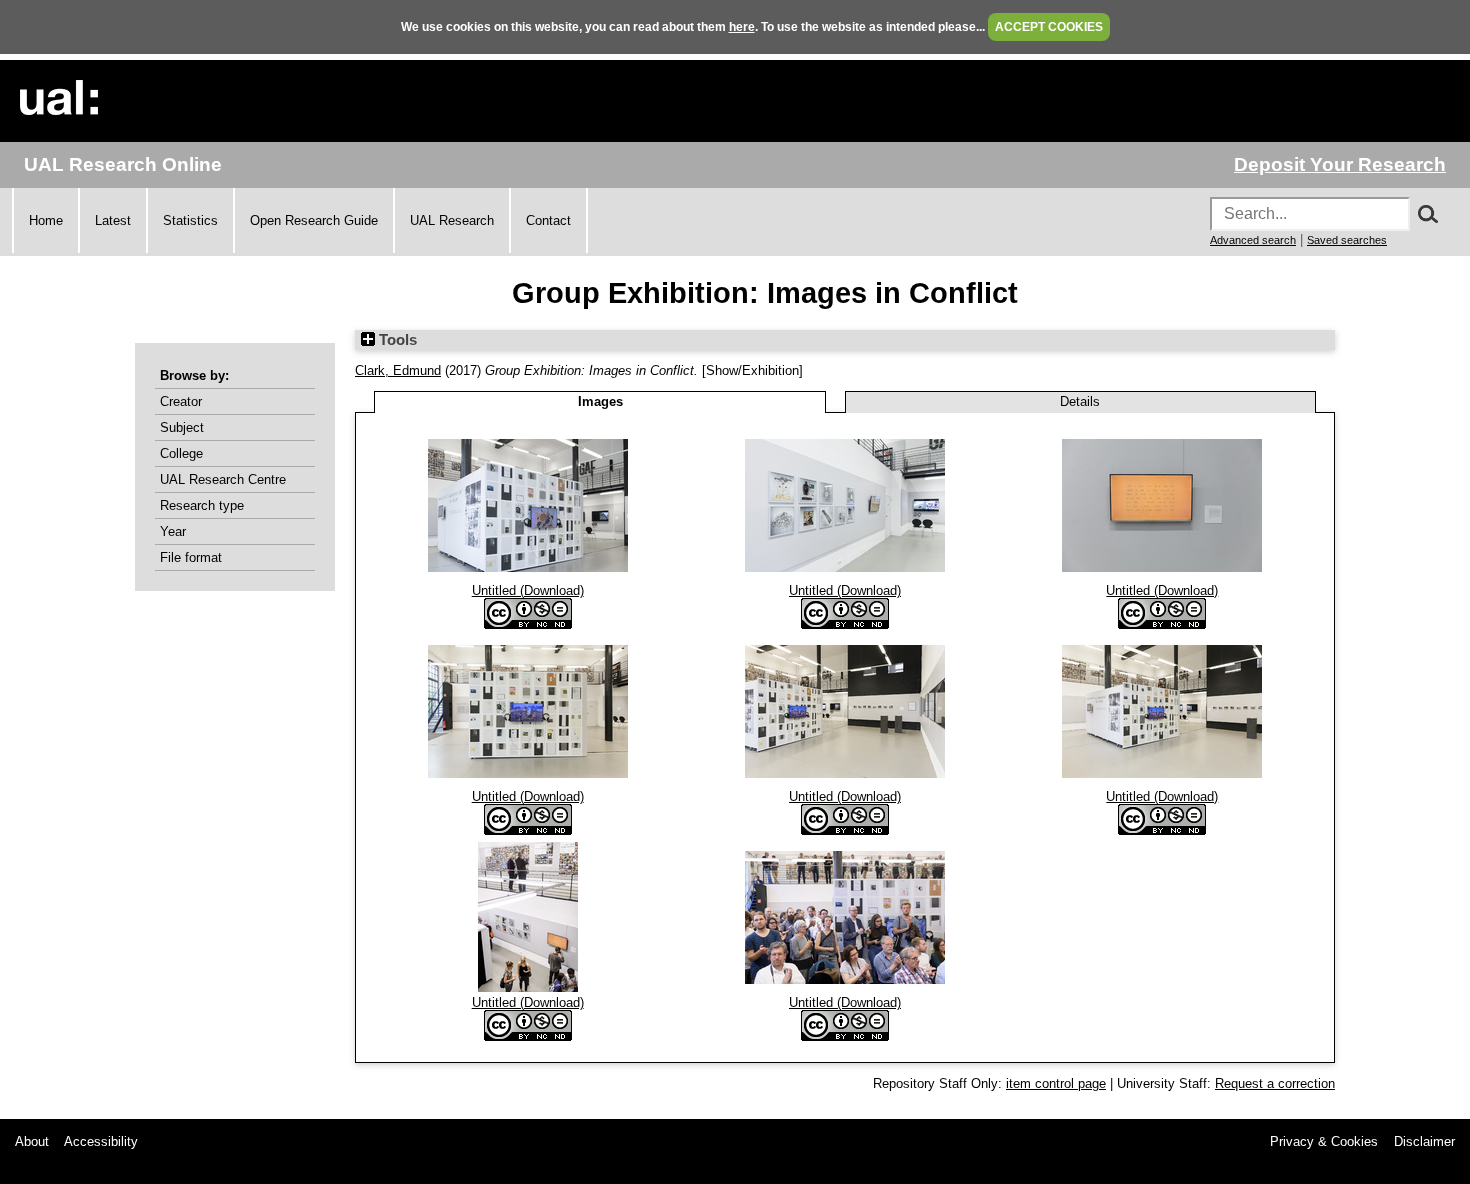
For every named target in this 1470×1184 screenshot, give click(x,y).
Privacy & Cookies (1324, 1141)
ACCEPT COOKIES (1049, 27)
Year (173, 531)
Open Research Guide (314, 220)
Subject (182, 427)
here (742, 27)
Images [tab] (600, 401)
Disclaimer (1424, 1141)
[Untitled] (528, 575)
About (32, 1141)
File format (191, 557)
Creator (181, 401)
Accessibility (101, 1141)
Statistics (190, 220)
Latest (113, 220)
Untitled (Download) (528, 590)
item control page (1056, 1083)
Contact (548, 220)
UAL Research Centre (223, 479)
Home (46, 220)
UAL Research (452, 220)
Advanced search (1253, 240)
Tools (396, 340)
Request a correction (1275, 1083)
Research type (202, 505)
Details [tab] (1080, 401)
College (181, 453)
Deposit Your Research (1340, 164)
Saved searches (1347, 240)
